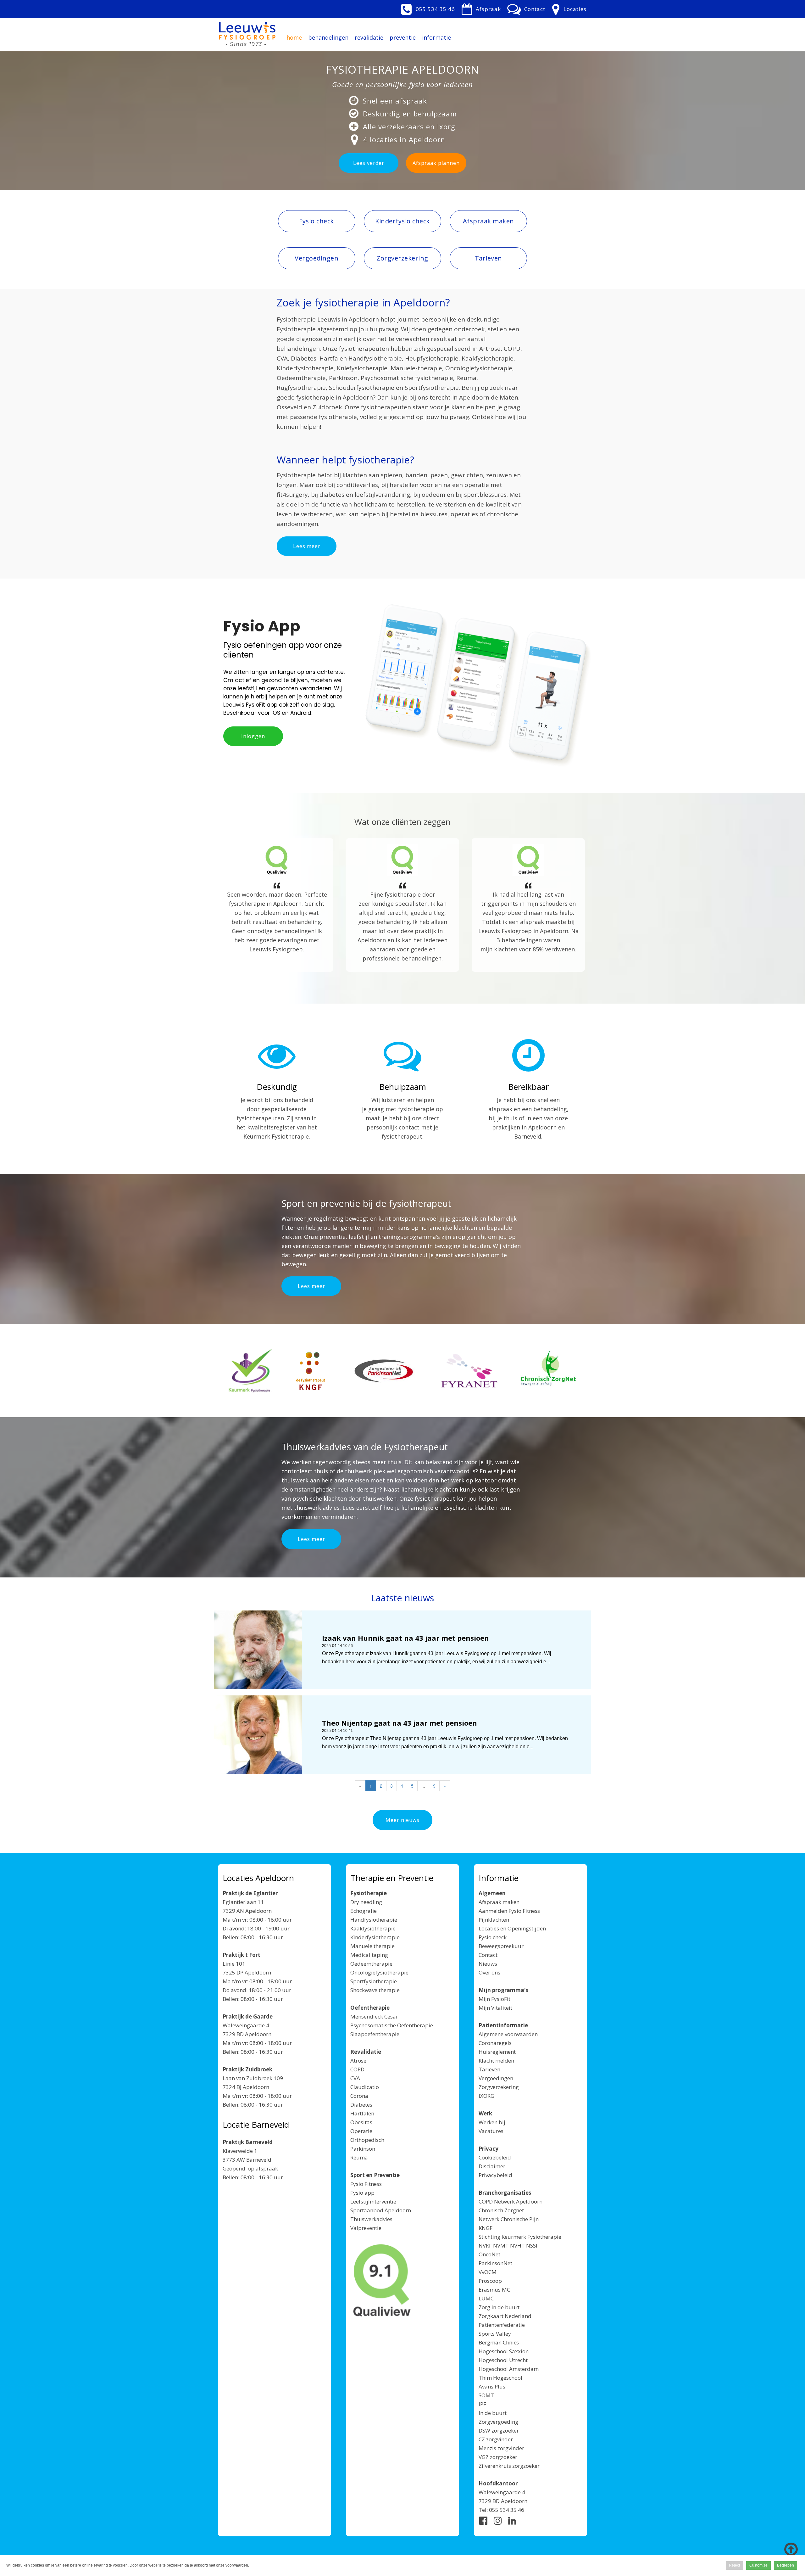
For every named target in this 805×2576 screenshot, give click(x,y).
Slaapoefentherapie (375, 2034)
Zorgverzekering (499, 2087)
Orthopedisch (367, 2140)
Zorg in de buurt (499, 2307)
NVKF (485, 2246)
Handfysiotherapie (374, 1920)
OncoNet (489, 2254)
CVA (355, 2078)
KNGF (486, 2228)
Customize (758, 2565)
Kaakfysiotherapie (373, 1928)
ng (515, 2422)
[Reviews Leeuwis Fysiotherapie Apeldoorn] (277, 860)
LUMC (486, 2298)
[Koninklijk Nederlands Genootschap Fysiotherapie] (311, 1371)
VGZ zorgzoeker (498, 2457)
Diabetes (361, 2105)
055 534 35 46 (435, 9)
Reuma (359, 2157)
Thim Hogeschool (500, 2378)
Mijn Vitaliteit (495, 2008)
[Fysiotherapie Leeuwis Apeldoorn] (247, 31)
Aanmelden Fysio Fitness (509, 1911)
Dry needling (366, 1902)
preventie (403, 37)
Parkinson (363, 2149)
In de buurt (493, 2413)
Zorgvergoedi (495, 2422)
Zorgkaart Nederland (505, 2316)
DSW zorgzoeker (499, 2430)
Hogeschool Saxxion (504, 2351)
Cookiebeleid (495, 2157)
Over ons (489, 1972)
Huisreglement (497, 2052)
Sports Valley (495, 2334)
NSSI (532, 2246)
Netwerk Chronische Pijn (509, 2219)
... (423, 1786)
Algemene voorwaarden (508, 2034)
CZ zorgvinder (496, 2439)
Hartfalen (362, 2113)
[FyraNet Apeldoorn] (469, 1371)
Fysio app (362, 2193)
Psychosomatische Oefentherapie (392, 2025)
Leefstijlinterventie (373, 2201)
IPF (482, 2404)
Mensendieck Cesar (374, 2016)
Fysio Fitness (366, 2184)
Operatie (361, 2131)
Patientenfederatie (502, 2325)
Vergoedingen (496, 2078)
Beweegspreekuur (501, 1946)
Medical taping (369, 1955)
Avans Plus (492, 2386)
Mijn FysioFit (494, 1999)
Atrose (358, 2061)
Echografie (364, 1911)
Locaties (575, 9)
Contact (535, 9)
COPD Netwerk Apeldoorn (511, 2201)
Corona (359, 2096)
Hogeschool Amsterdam (509, 2369)
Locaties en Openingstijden (512, 1928)
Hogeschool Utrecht (503, 2360)
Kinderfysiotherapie (375, 1937)
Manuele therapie (372, 1946)
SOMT (486, 2395)
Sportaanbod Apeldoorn (381, 2210)
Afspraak (488, 9)
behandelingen (328, 37)
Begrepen (786, 2565)
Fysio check (493, 1937)
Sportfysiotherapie (374, 1981)
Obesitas (361, 2122)
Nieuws (488, 1964)
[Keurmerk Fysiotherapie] (251, 1371)
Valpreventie (366, 2228)
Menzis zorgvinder (501, 2448)
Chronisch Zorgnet (501, 2210)
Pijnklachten (494, 1920)
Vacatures (491, 2131)
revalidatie (369, 37)
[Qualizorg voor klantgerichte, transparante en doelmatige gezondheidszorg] (382, 2281)
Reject (734, 2565)
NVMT (501, 2246)
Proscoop (490, 2281)
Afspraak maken (499, 1902)
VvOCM (488, 2272)
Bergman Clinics (499, 2342)
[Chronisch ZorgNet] (548, 1372)
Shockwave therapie (375, 1990)
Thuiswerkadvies (371, 2219)
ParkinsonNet (495, 2263)
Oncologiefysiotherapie (379, 1972)
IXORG (486, 2096)
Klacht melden (496, 2061)
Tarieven (489, 2069)
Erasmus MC (494, 2290)
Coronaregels (495, 2043)
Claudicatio (365, 2087)
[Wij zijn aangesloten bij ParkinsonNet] (384, 1371)
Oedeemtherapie (371, 1964)
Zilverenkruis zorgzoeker (509, 2466)
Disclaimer (492, 2166)
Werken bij (492, 2122)
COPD (357, 2069)
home (294, 37)
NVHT (517, 2246)
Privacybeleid (495, 2175)
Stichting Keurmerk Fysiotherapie (520, 2237)
